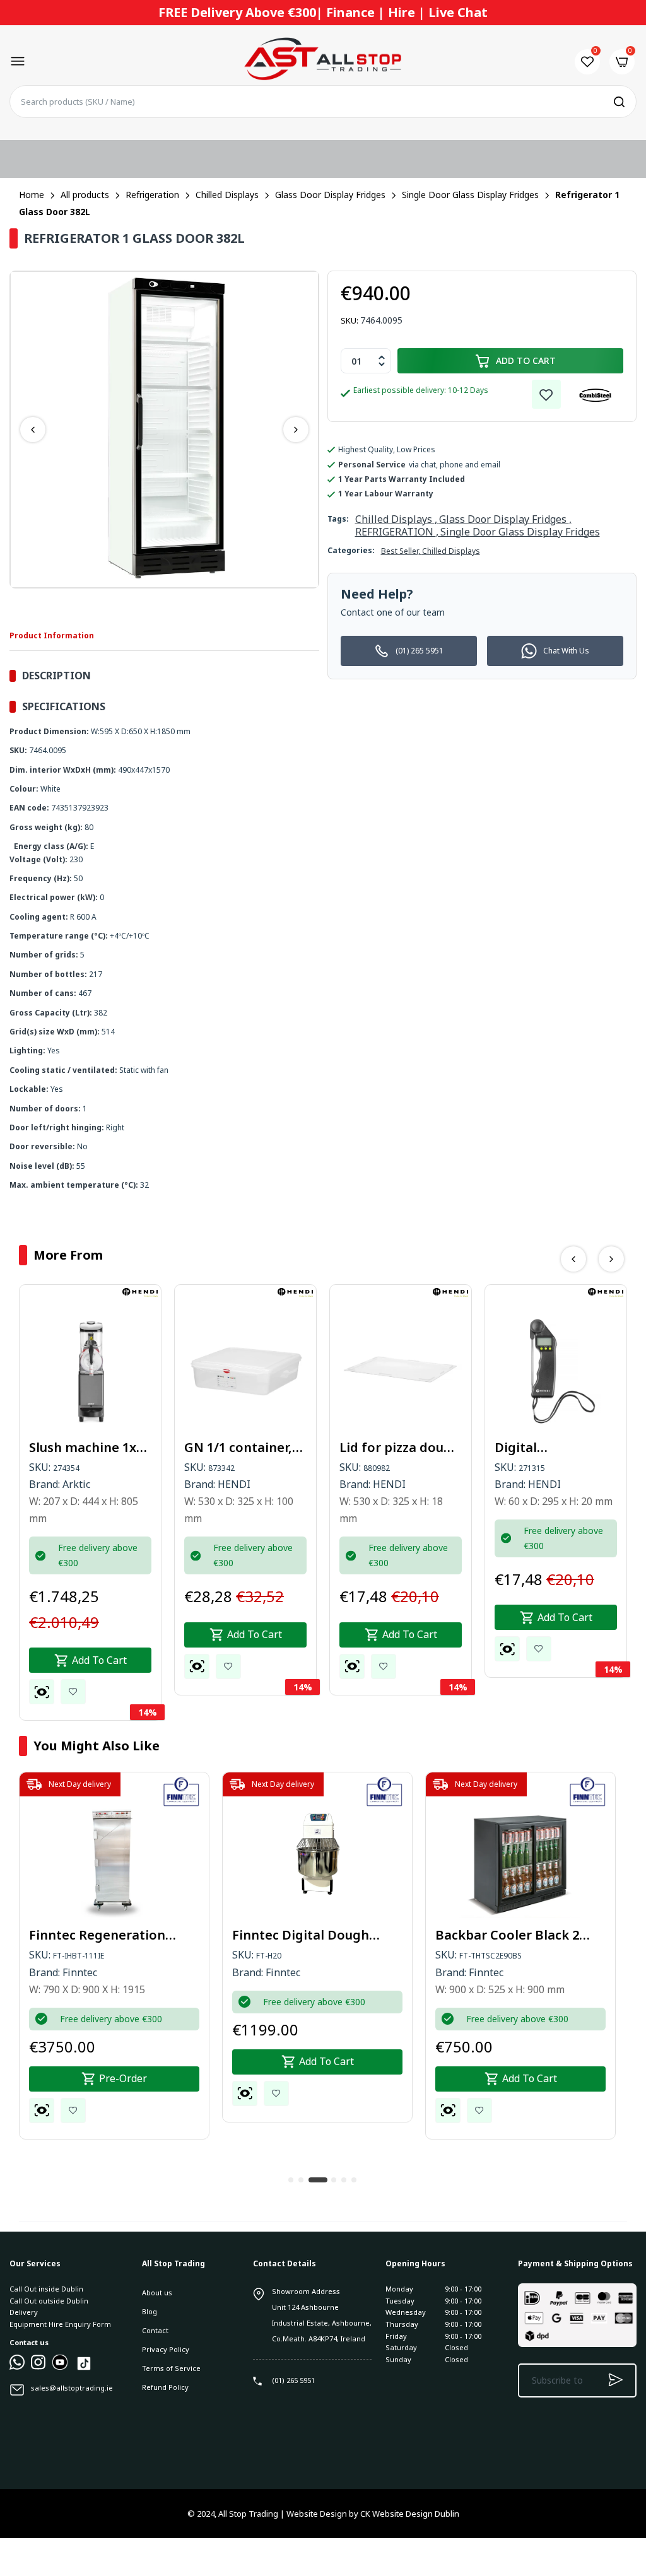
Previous (33, 430)
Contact (155, 2330)
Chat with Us (566, 651)
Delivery (24, 2312)
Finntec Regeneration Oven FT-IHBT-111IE (97, 1935)
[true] (17, 2367)
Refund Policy (165, 2387)
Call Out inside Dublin (46, 2289)
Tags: (338, 519)
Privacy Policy (166, 2349)
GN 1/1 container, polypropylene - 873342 (238, 1448)
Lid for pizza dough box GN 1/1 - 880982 (400, 1448)
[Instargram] (38, 2367)
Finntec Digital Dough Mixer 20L (301, 1935)
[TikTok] (84, 2369)
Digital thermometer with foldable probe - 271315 (554, 1448)
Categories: (351, 550)
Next (296, 430)
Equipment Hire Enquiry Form (60, 2324)
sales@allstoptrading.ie (72, 2388)
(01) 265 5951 (420, 651)
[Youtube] (60, 2367)
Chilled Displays (451, 551)
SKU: (349, 320)
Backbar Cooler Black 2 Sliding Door (507, 1935)
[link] (546, 394)
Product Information (52, 635)
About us (157, 2292)
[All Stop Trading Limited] (323, 62)
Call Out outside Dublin (49, 2301)
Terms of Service (171, 2368)
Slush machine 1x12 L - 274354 (90, 1448)
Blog (150, 2311)
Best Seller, (402, 551)
